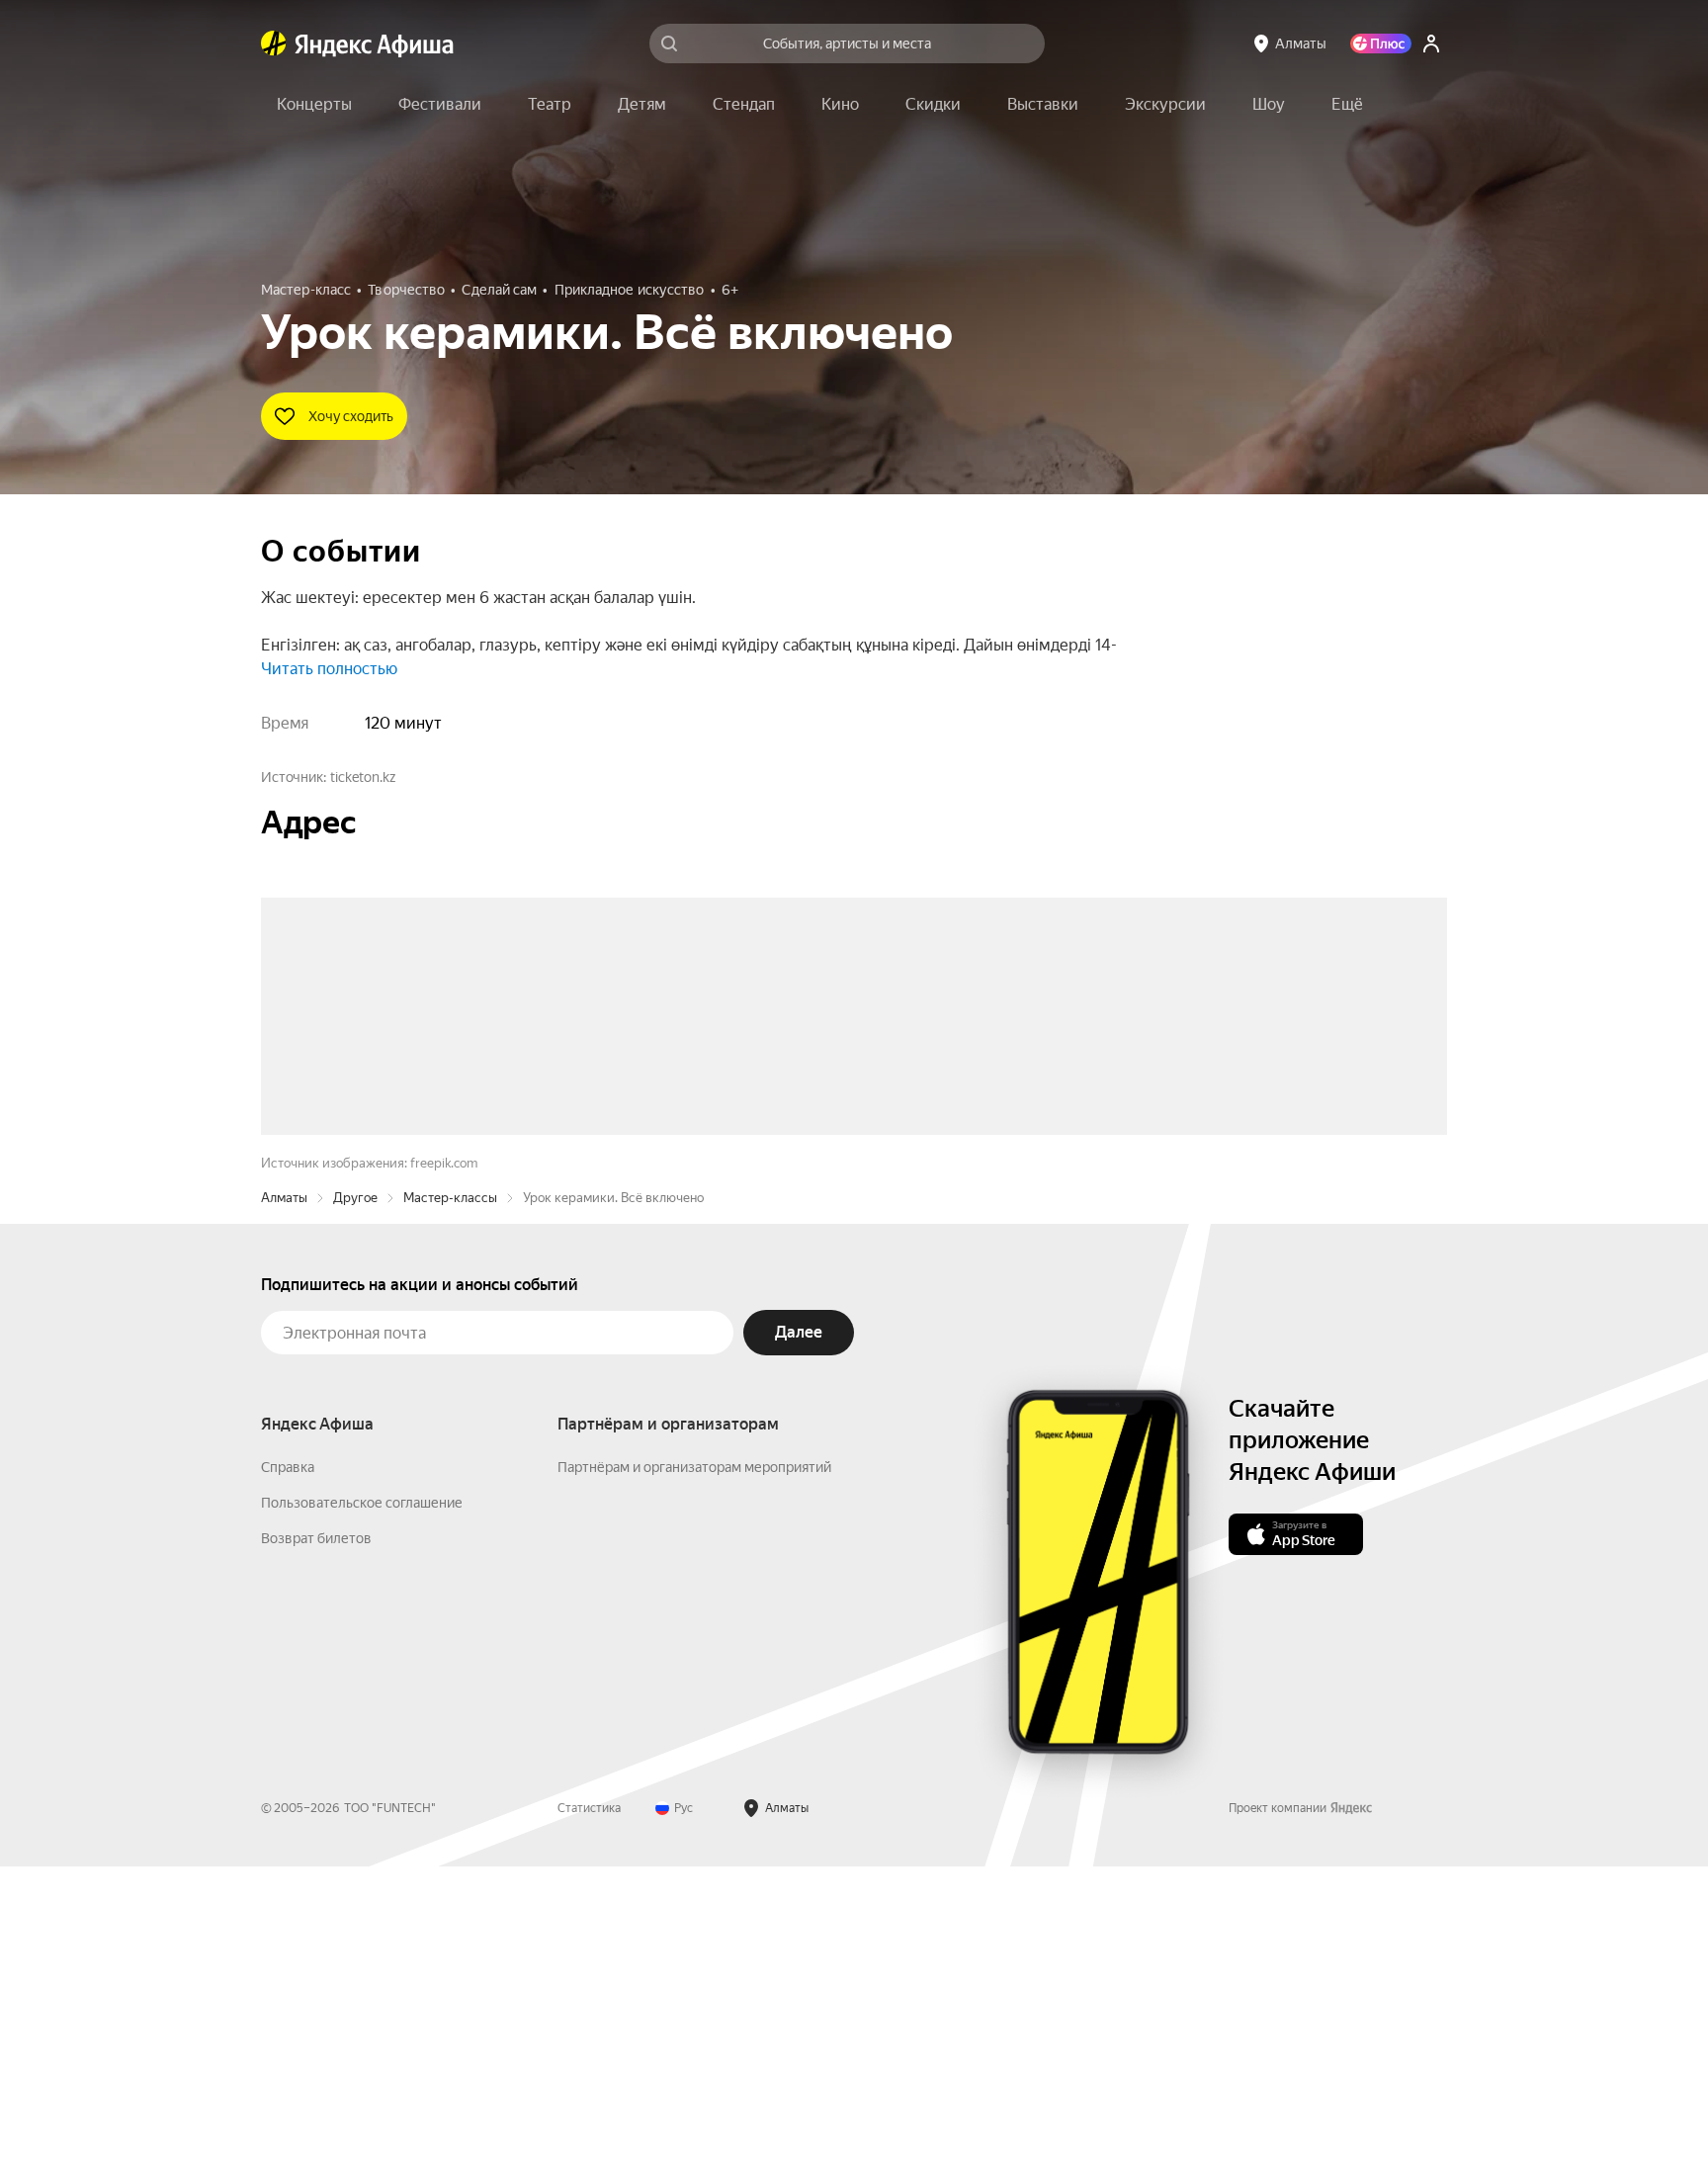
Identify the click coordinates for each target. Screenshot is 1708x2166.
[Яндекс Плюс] (1381, 43)
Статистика (589, 2108)
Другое (355, 1497)
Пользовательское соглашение (362, 1802)
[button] (1347, 105)
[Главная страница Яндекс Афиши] (274, 43)
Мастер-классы (450, 1497)
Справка (288, 1767)
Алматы (284, 1497)
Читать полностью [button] (329, 669)
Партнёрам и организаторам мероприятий (694, 1767)
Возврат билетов (316, 1838)
